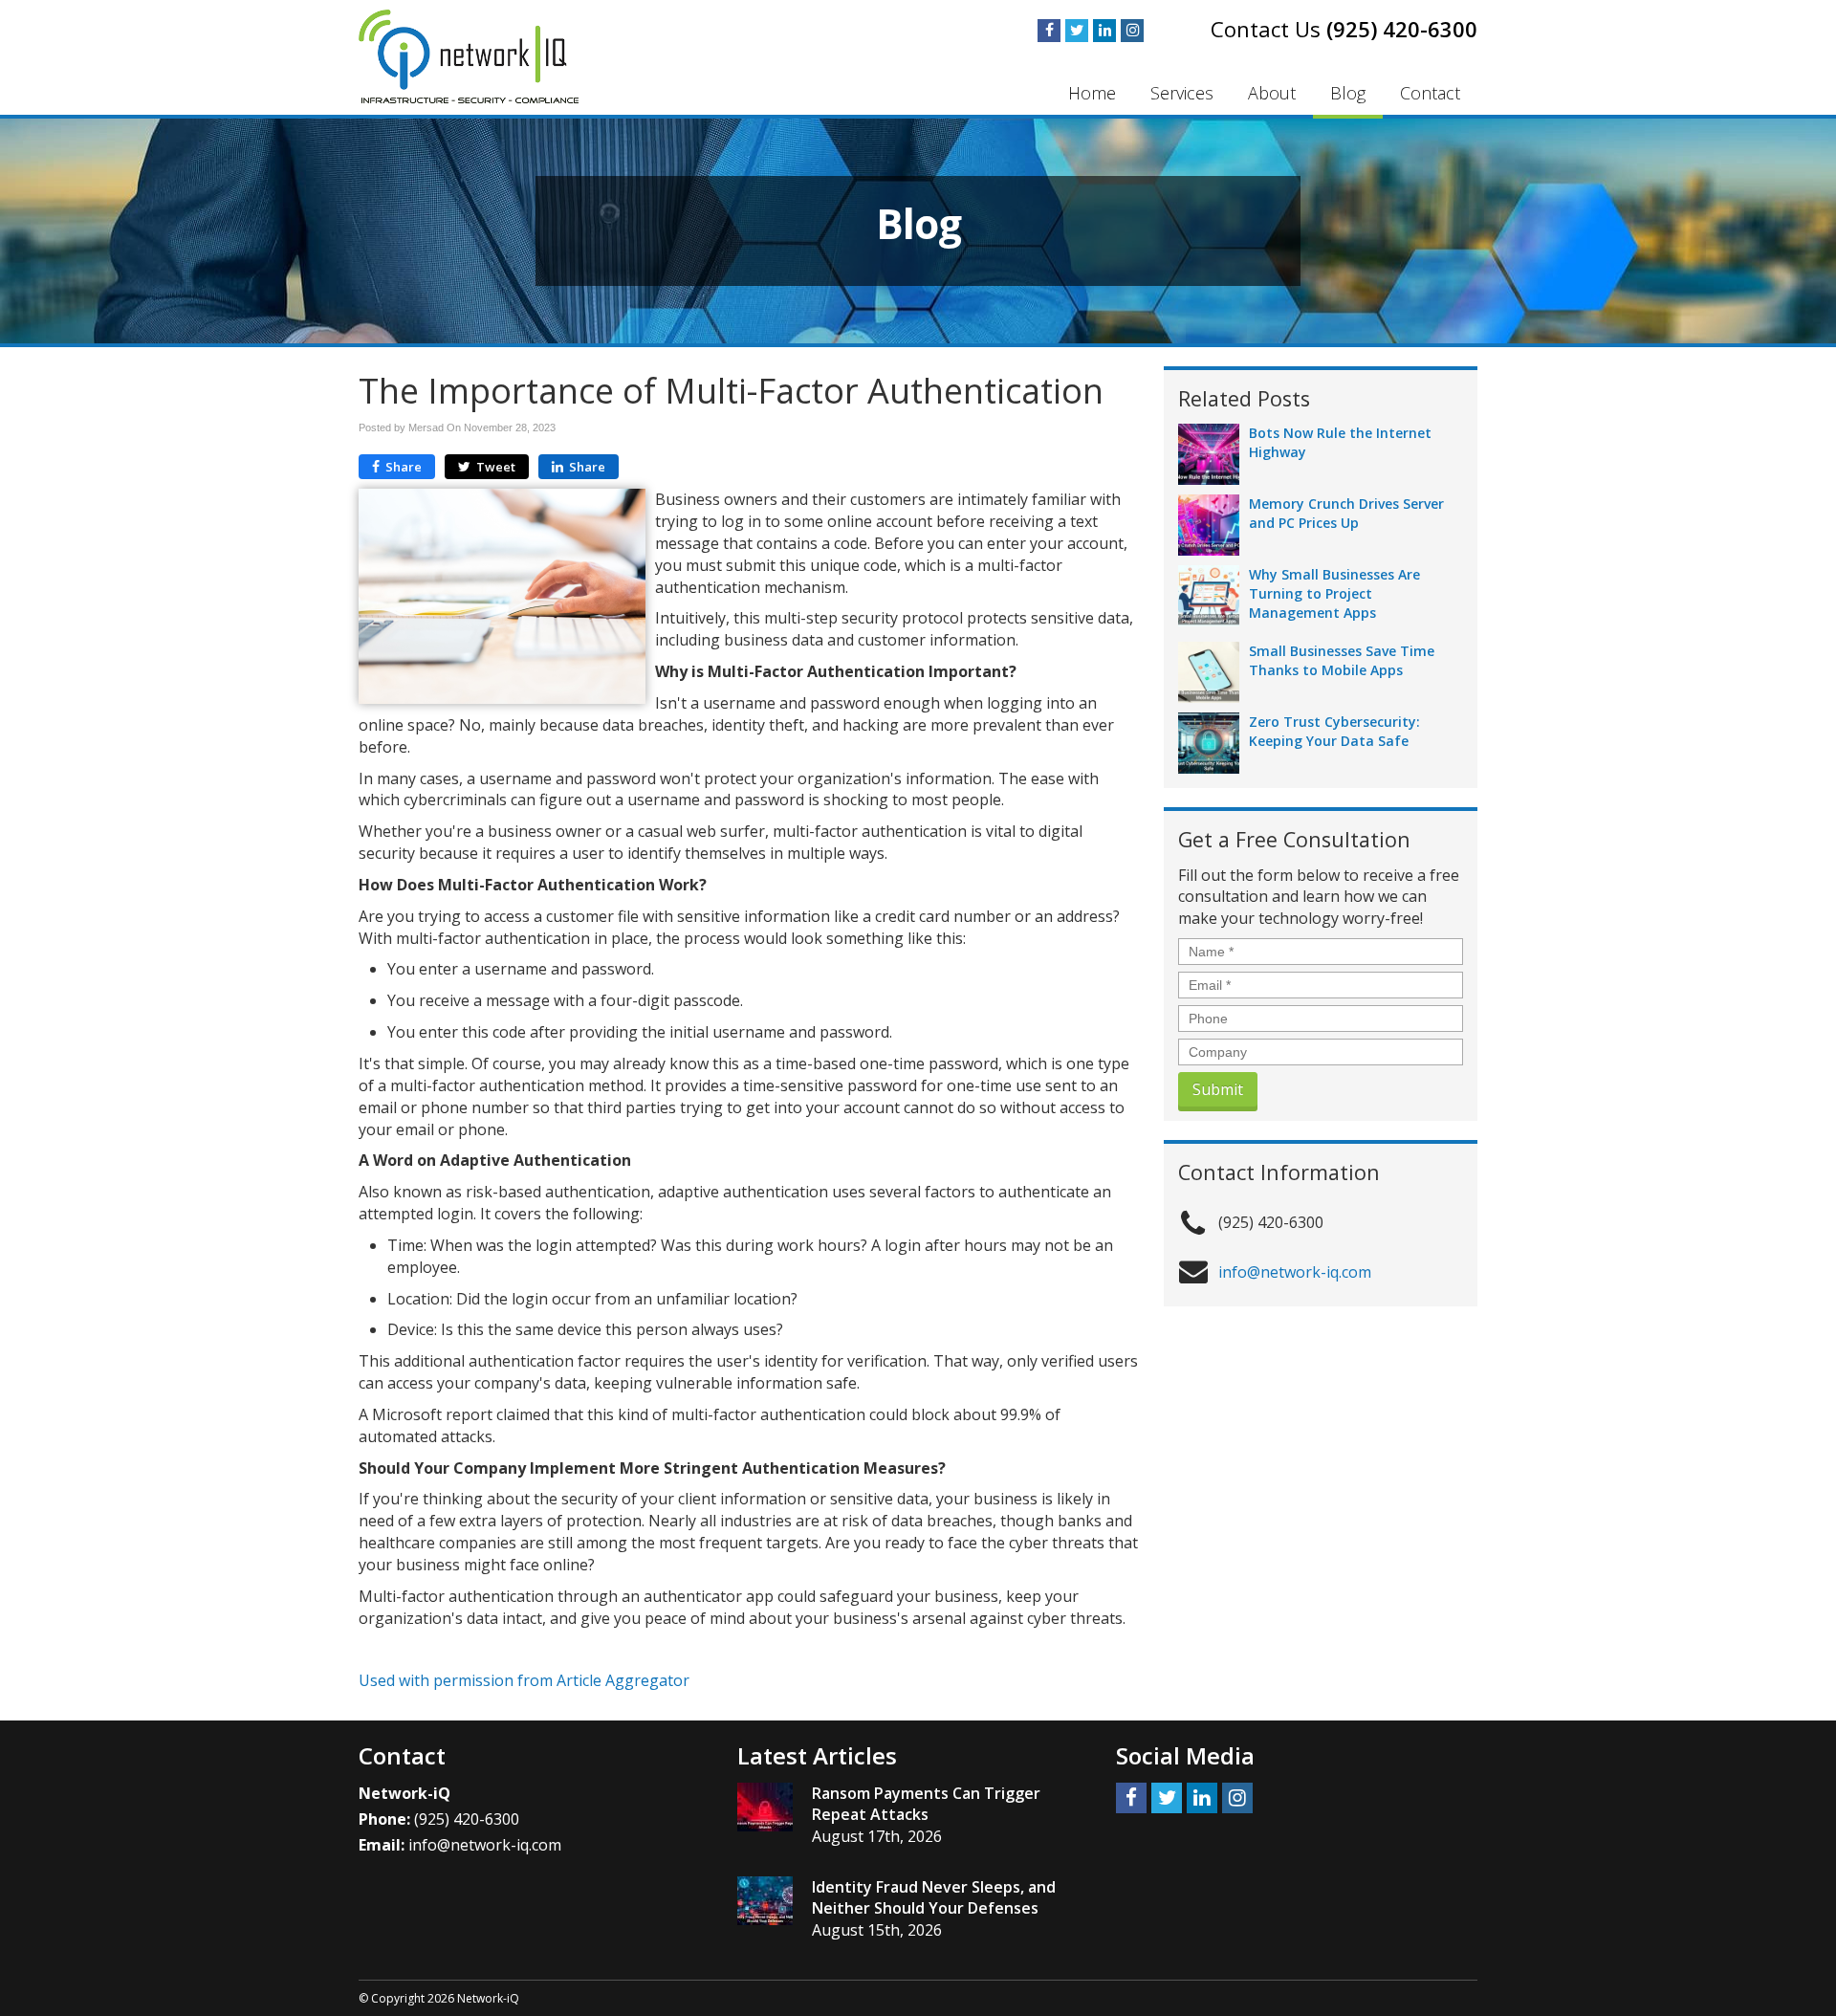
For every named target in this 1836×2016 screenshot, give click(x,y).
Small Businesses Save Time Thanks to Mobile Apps (1342, 660)
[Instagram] (1132, 31)
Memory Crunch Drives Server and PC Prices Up (1346, 513)
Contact (1430, 93)
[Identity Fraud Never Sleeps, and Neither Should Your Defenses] (765, 1901)
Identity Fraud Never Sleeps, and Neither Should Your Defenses (934, 1898)
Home (1092, 93)
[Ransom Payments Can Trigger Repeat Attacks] (765, 1807)
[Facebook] (1049, 31)
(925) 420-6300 (1402, 29)
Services (1182, 93)
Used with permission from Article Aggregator (524, 1680)
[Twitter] (1077, 31)
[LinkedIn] (1104, 31)
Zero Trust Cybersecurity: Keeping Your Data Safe (1334, 731)
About (1272, 93)
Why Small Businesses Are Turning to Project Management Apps (1334, 593)
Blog (1348, 93)
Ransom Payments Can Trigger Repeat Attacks (926, 1804)
